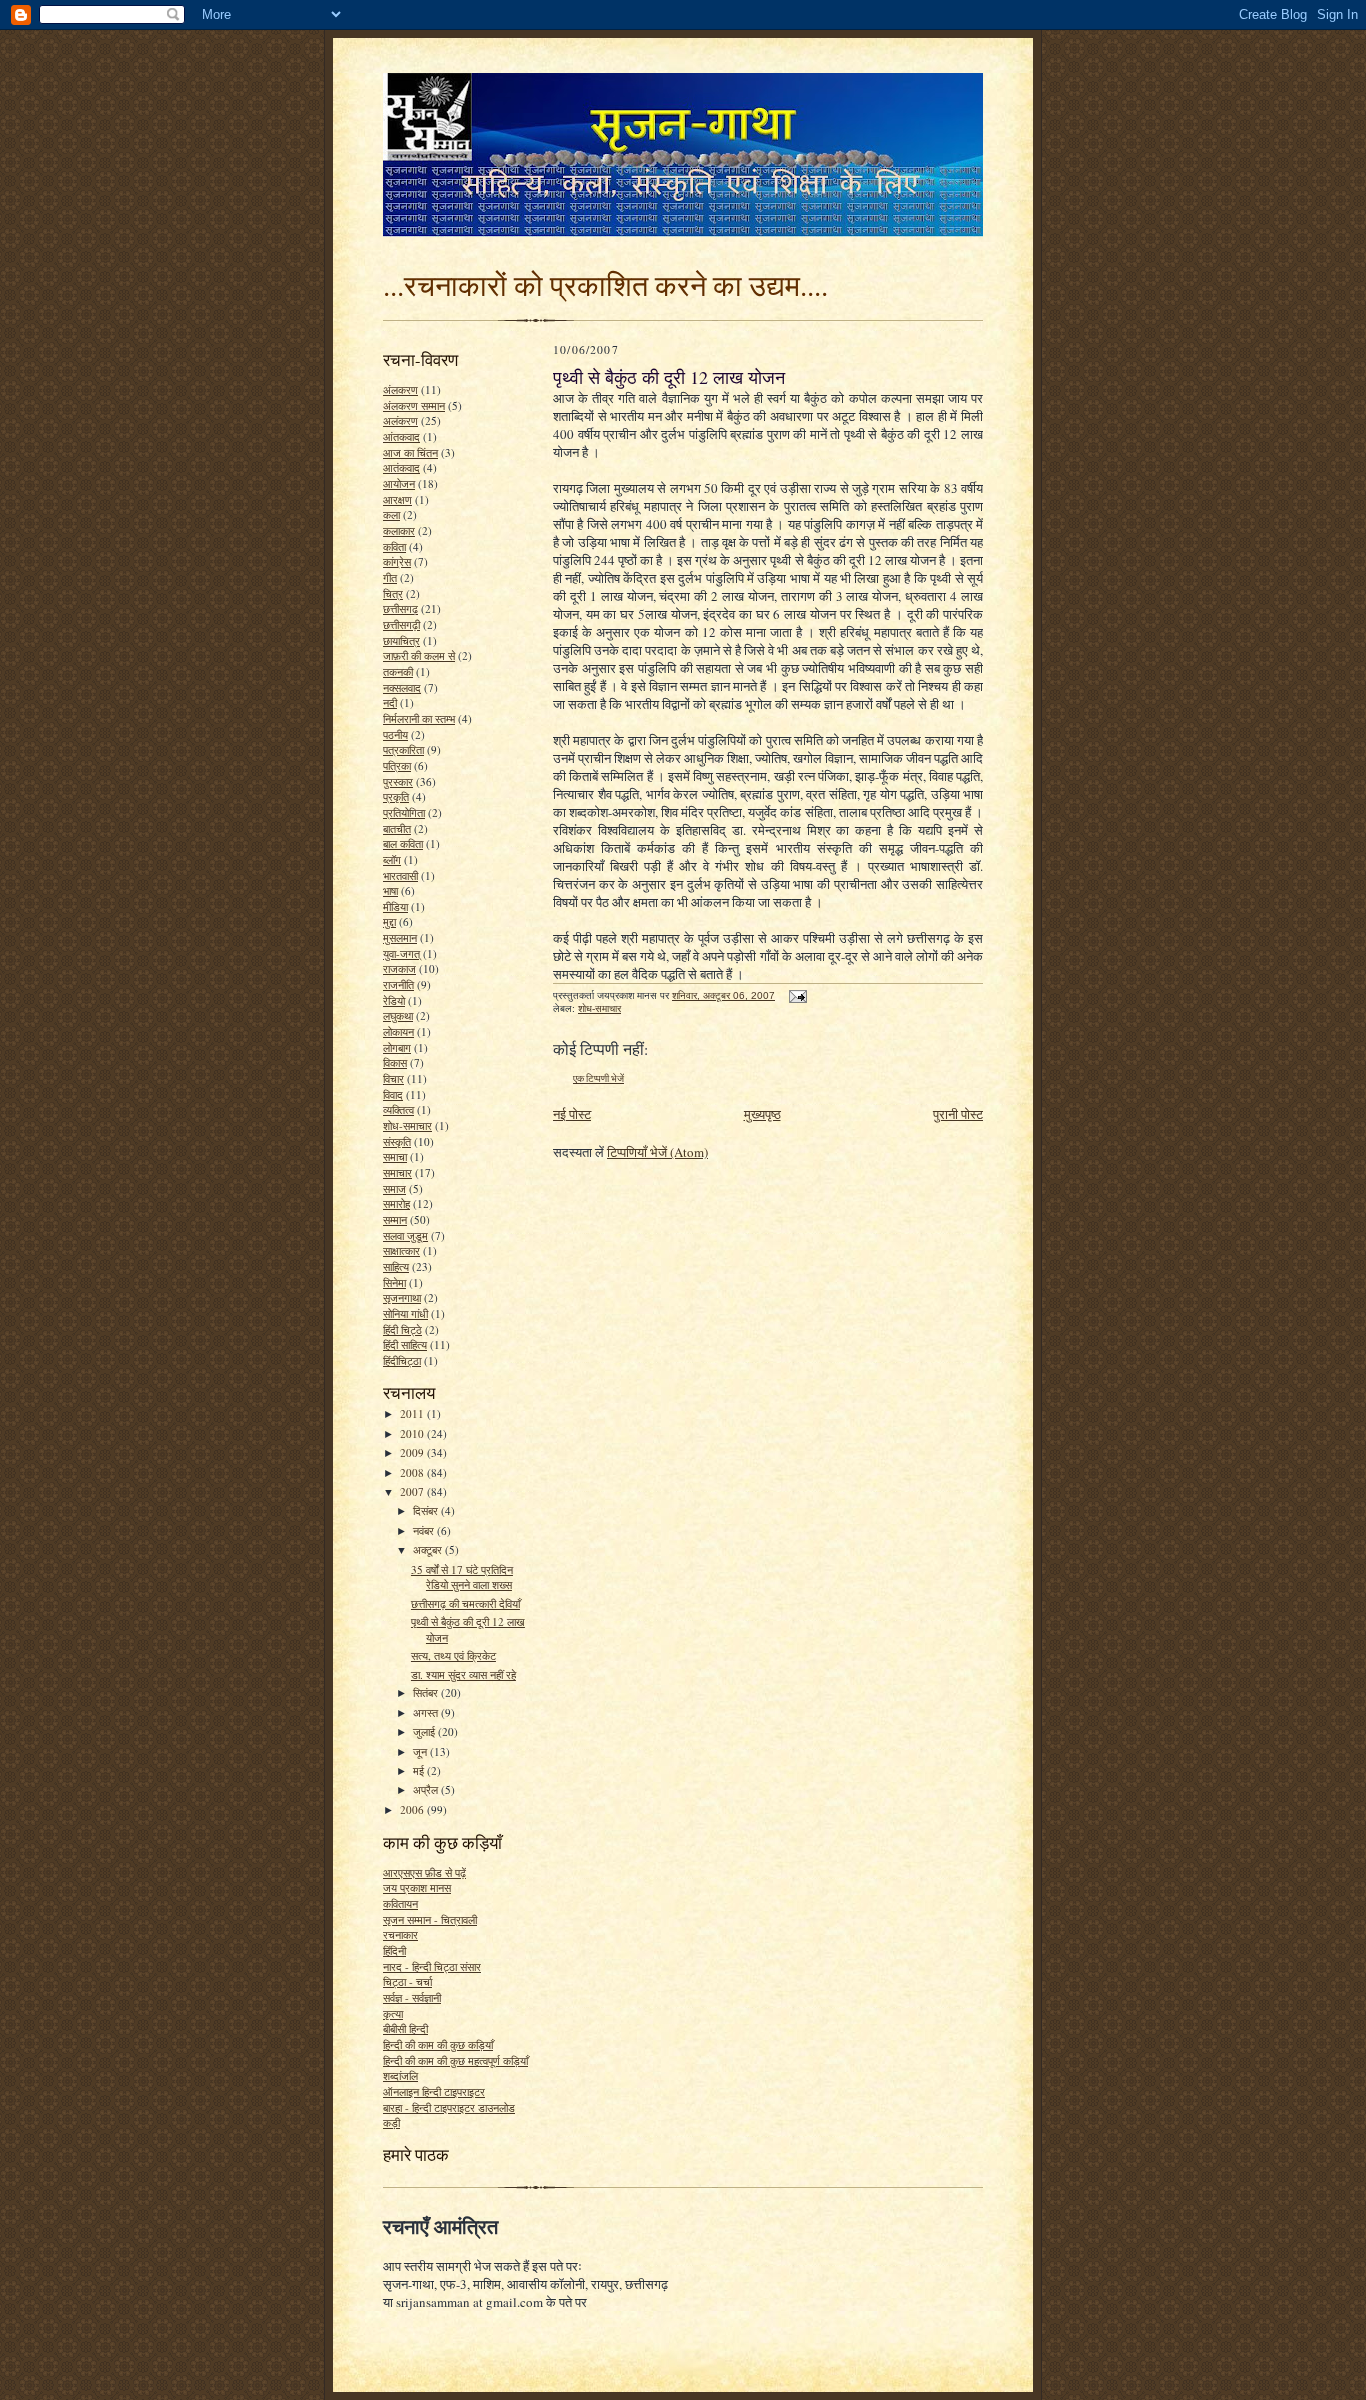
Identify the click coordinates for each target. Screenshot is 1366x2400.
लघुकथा (398, 1015)
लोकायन (398, 1031)
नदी (390, 702)
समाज (394, 1188)
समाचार (397, 1172)
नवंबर (425, 1530)
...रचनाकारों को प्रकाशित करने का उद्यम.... (605, 284)
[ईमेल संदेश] (797, 995)
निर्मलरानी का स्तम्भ (419, 718)
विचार (393, 1078)
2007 (413, 1491)
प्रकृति (396, 796)
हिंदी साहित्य (405, 1344)
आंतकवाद (401, 436)
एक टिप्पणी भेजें (598, 1078)
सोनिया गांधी (405, 1313)
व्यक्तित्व (398, 1109)
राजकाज (399, 968)
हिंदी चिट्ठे (402, 1329)
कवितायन (400, 1903)
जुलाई (425, 1731)
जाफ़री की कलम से (419, 655)
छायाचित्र (401, 640)
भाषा (390, 890)
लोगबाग (397, 1047)
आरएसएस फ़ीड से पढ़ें (424, 1872)
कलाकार (399, 530)
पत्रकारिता (403, 749)
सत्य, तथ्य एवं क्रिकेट (453, 1655)
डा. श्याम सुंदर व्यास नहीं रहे (463, 1674)
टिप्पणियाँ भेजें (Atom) (657, 1152)
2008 (413, 1472)
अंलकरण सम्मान (414, 405)
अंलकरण (400, 389)
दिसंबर (427, 1510)
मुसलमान (400, 937)
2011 (413, 1413)
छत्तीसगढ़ (400, 608)
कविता (394, 546)
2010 (413, 1433)
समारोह (396, 1203)
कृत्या (393, 2013)
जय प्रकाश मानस (417, 1887)
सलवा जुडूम (405, 1235)
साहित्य (396, 1266)
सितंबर (427, 1692)
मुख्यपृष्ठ (762, 1114)
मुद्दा (389, 921)
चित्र (393, 593)
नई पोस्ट (572, 1114)
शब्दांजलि (400, 2075)
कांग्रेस (397, 561)
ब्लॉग (392, 859)
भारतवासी (400, 875)
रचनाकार (400, 1934)
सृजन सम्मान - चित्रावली (430, 1919)
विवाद (393, 1094)
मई (420, 1770)
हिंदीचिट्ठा (402, 1360)
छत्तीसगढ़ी (401, 624)
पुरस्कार (398, 781)
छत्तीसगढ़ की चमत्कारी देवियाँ (465, 1603)
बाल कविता (403, 843)
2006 (413, 1809)
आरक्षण (397, 499)
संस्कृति (397, 1141)
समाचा (395, 1156)
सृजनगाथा (402, 1297)
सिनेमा (394, 1282)
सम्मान (395, 1219)
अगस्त (427, 1712)
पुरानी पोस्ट (958, 1114)
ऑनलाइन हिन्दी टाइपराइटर (434, 2091)
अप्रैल (427, 1789)
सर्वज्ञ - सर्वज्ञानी (412, 1997)
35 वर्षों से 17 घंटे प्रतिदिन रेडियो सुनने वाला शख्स (462, 1577)
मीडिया (395, 906)
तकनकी (398, 671)
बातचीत (397, 828)
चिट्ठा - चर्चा (407, 1981)
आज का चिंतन (410, 452)
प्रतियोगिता (404, 812)
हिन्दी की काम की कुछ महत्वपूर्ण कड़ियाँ (455, 2060)
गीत (390, 577)
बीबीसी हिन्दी (405, 2028)
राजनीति (398, 984)
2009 (413, 1452)
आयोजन (399, 483)
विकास (395, 1062)
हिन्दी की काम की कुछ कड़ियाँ (438, 2044)
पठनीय (395, 734)
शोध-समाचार (407, 1125)
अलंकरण (400, 420)
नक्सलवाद (402, 687)
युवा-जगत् (401, 953)
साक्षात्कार (401, 1250)
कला (391, 514)
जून (421, 1751)
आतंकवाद (401, 467)
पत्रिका (397, 765)
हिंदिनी (394, 1950)
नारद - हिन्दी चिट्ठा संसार (432, 1966)
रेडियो (394, 1000)
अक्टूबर (429, 1549)
